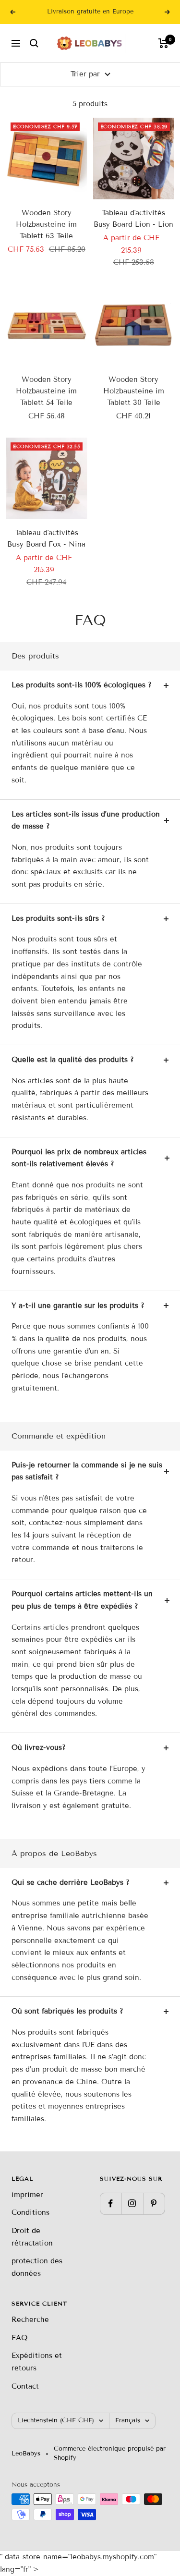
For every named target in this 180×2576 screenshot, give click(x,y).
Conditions (30, 2212)
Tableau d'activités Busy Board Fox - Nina (46, 538)
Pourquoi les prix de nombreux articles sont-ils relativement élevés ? (79, 1158)
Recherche (30, 2320)
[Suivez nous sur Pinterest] (154, 2204)
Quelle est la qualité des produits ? (73, 1060)
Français (128, 2420)
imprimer (27, 2195)
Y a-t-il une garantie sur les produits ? (78, 1306)
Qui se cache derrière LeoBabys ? (71, 1882)
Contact (25, 2386)
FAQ (19, 2338)
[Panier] (163, 43)
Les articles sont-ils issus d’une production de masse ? (86, 820)
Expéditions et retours (37, 2362)
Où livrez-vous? (39, 1747)
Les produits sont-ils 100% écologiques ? (82, 685)
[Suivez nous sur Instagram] (132, 2204)
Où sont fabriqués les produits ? (67, 2011)
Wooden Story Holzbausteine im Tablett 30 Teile (134, 391)
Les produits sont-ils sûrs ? (58, 918)
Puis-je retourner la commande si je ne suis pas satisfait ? (87, 1471)
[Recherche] (34, 43)
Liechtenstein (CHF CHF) (56, 2420)
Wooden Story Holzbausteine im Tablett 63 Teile (46, 224)
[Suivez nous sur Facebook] (111, 2204)
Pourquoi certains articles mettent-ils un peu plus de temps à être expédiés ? (82, 1600)
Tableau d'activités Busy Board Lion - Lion (133, 219)
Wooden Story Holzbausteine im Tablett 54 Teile (46, 391)
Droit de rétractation (32, 2237)
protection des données (37, 2267)
